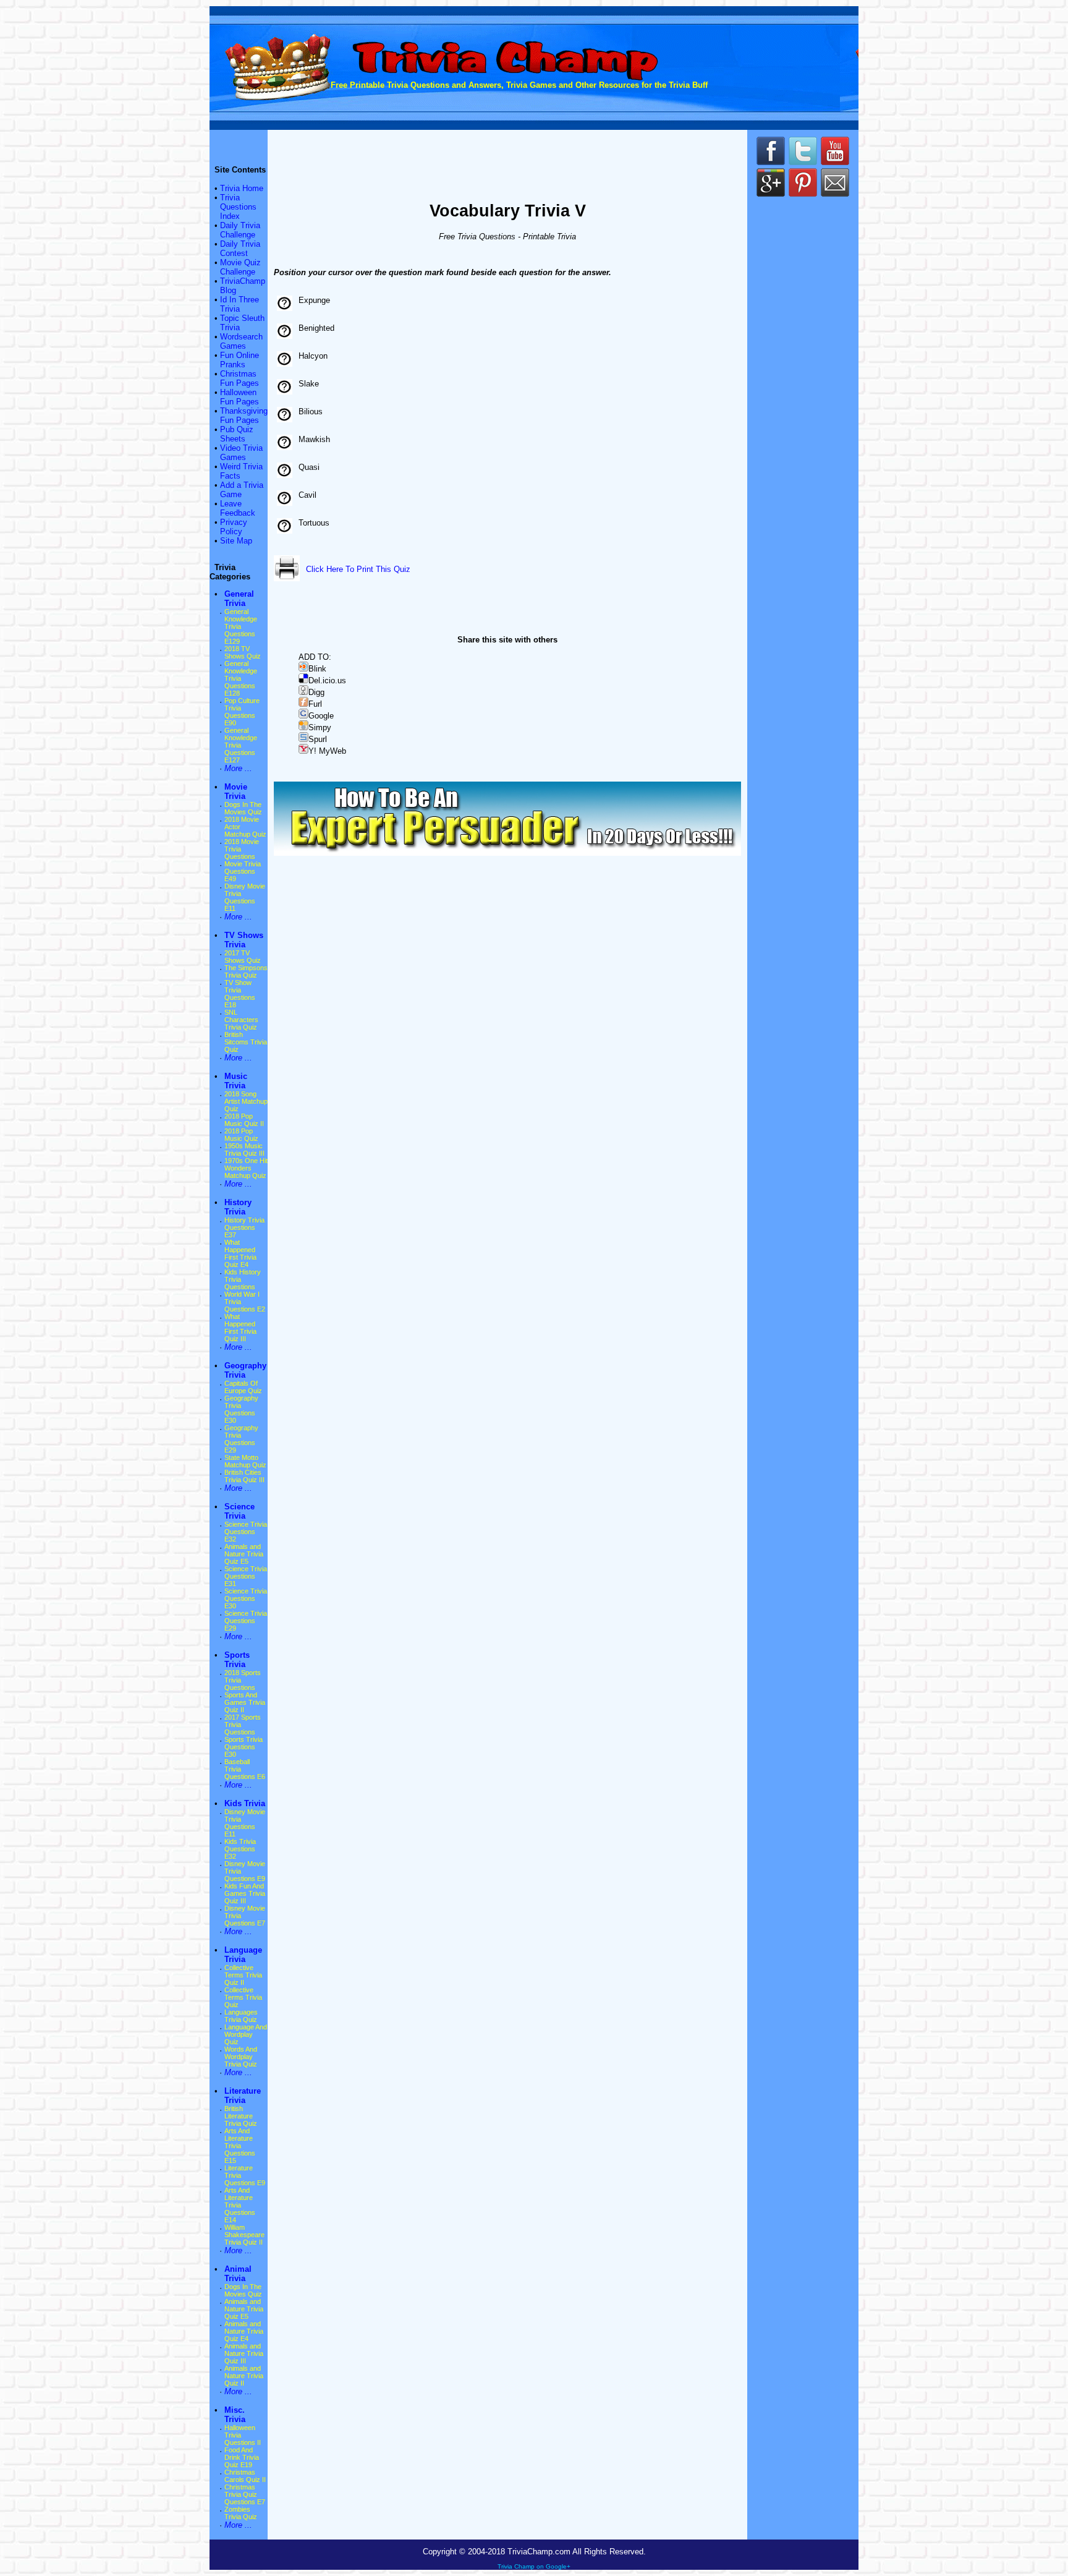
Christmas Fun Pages (239, 378)
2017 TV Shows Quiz (243, 957)
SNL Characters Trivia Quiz (241, 1020)
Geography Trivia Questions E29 (241, 1439)
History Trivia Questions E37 (244, 1227)
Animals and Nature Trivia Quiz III (244, 2353)
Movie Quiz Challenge (240, 267)
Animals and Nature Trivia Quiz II (244, 2376)
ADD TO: (315, 657)
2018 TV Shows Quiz (243, 652)
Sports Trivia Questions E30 (244, 1747)
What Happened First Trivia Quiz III (240, 1328)
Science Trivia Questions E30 (246, 1598)
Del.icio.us (327, 680)
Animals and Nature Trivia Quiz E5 (244, 1554)
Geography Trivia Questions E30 (241, 1409)
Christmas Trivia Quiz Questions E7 (245, 2494)
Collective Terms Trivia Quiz (243, 1997)
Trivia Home (242, 188)
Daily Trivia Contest (240, 249)
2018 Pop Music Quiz (241, 1135)
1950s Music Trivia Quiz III (244, 1149)
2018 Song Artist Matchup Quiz (246, 1101)
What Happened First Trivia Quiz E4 (240, 1253)
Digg (316, 692)
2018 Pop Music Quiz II (244, 1120)
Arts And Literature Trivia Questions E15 (240, 2146)
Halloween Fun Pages (239, 397)
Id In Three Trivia (239, 304)
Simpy (320, 727)
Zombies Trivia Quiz (241, 2513)
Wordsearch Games (241, 341)
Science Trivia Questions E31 (246, 1576)
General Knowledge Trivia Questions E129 (241, 626)
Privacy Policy (234, 527)
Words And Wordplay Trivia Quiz (241, 2057)
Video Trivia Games (241, 453)
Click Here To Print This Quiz (358, 569)
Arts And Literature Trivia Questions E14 (240, 2205)
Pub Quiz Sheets (237, 434)
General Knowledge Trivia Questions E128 (241, 678)
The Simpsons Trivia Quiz (246, 971)
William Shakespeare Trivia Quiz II (244, 2235)
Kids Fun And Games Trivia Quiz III (245, 1893)
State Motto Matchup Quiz (245, 1461)
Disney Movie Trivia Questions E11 (245, 897)
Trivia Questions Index (238, 207)
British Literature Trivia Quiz (241, 2116)
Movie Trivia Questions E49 (243, 871)
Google (321, 716)
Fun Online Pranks (239, 360)
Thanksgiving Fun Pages (244, 416)
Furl (315, 704)
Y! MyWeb (327, 751)
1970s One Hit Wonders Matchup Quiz (246, 1168)
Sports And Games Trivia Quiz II (245, 1702)
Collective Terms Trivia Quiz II (243, 1975)
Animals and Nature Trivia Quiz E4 (244, 2331)
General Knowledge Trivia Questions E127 (241, 745)
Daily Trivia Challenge (240, 230)
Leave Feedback (238, 508)
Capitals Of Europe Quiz (243, 1387)
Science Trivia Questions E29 (246, 1621)
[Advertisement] (507, 155)
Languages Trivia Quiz (241, 2016)
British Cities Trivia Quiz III (244, 1476)
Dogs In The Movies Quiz (243, 808)
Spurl (318, 739)
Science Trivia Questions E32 (246, 1532)
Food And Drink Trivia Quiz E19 (242, 2457)
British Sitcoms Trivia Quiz (246, 1042)
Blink (317, 669)
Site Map (236, 541)
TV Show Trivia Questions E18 (240, 994)
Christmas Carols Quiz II (245, 2476)
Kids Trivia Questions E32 (240, 1849)
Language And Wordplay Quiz (246, 2034)
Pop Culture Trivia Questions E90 (242, 712)
